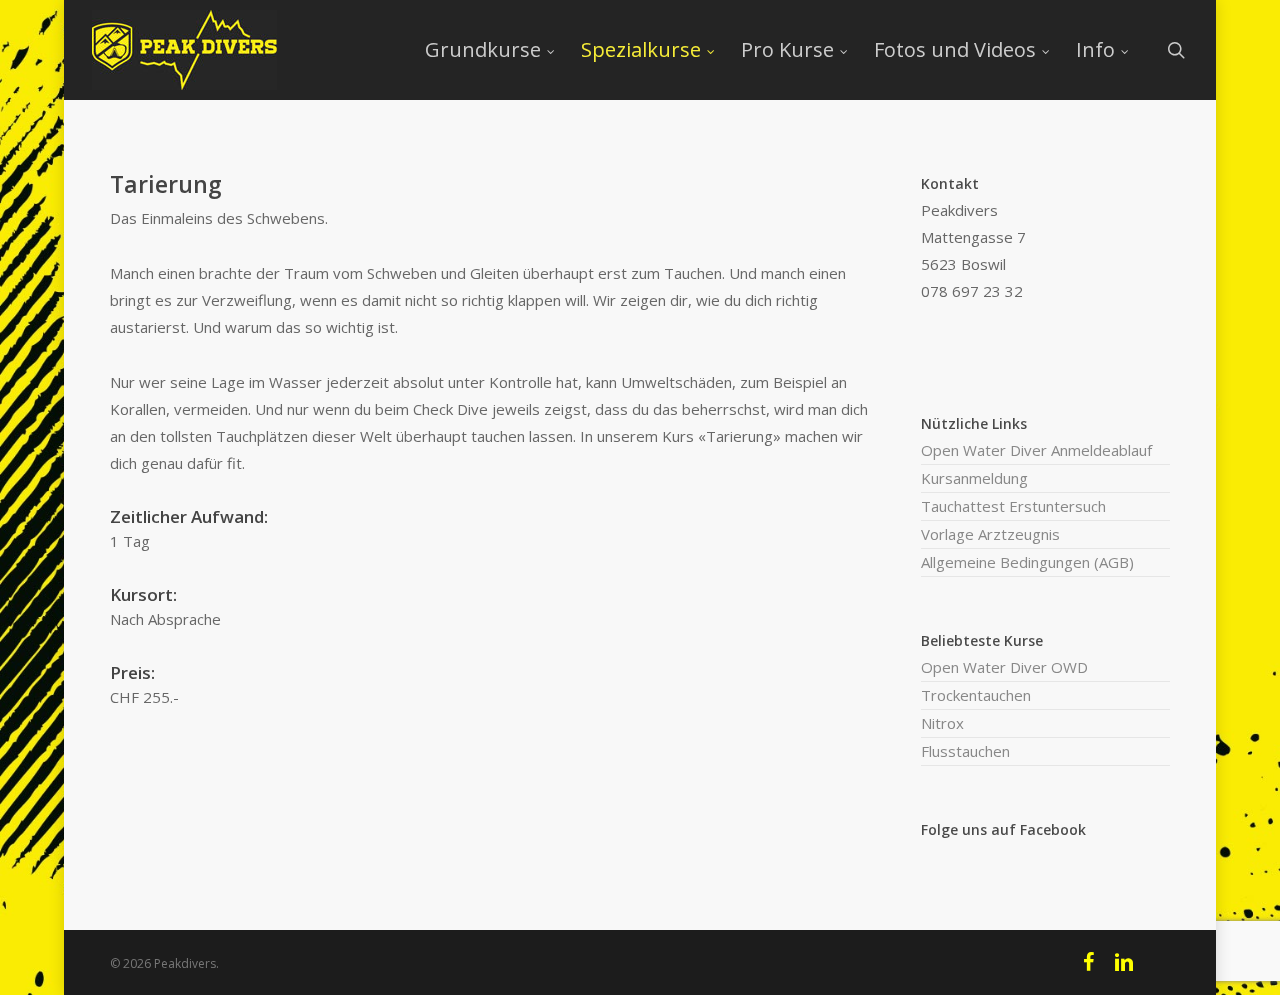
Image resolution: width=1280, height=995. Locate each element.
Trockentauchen (976, 695)
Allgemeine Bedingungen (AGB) (1027, 562)
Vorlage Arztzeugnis (990, 534)
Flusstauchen (965, 751)
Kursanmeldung (974, 478)
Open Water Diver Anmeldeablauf (1036, 450)
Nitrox (942, 723)
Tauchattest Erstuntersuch (1013, 506)
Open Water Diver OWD (1004, 667)
